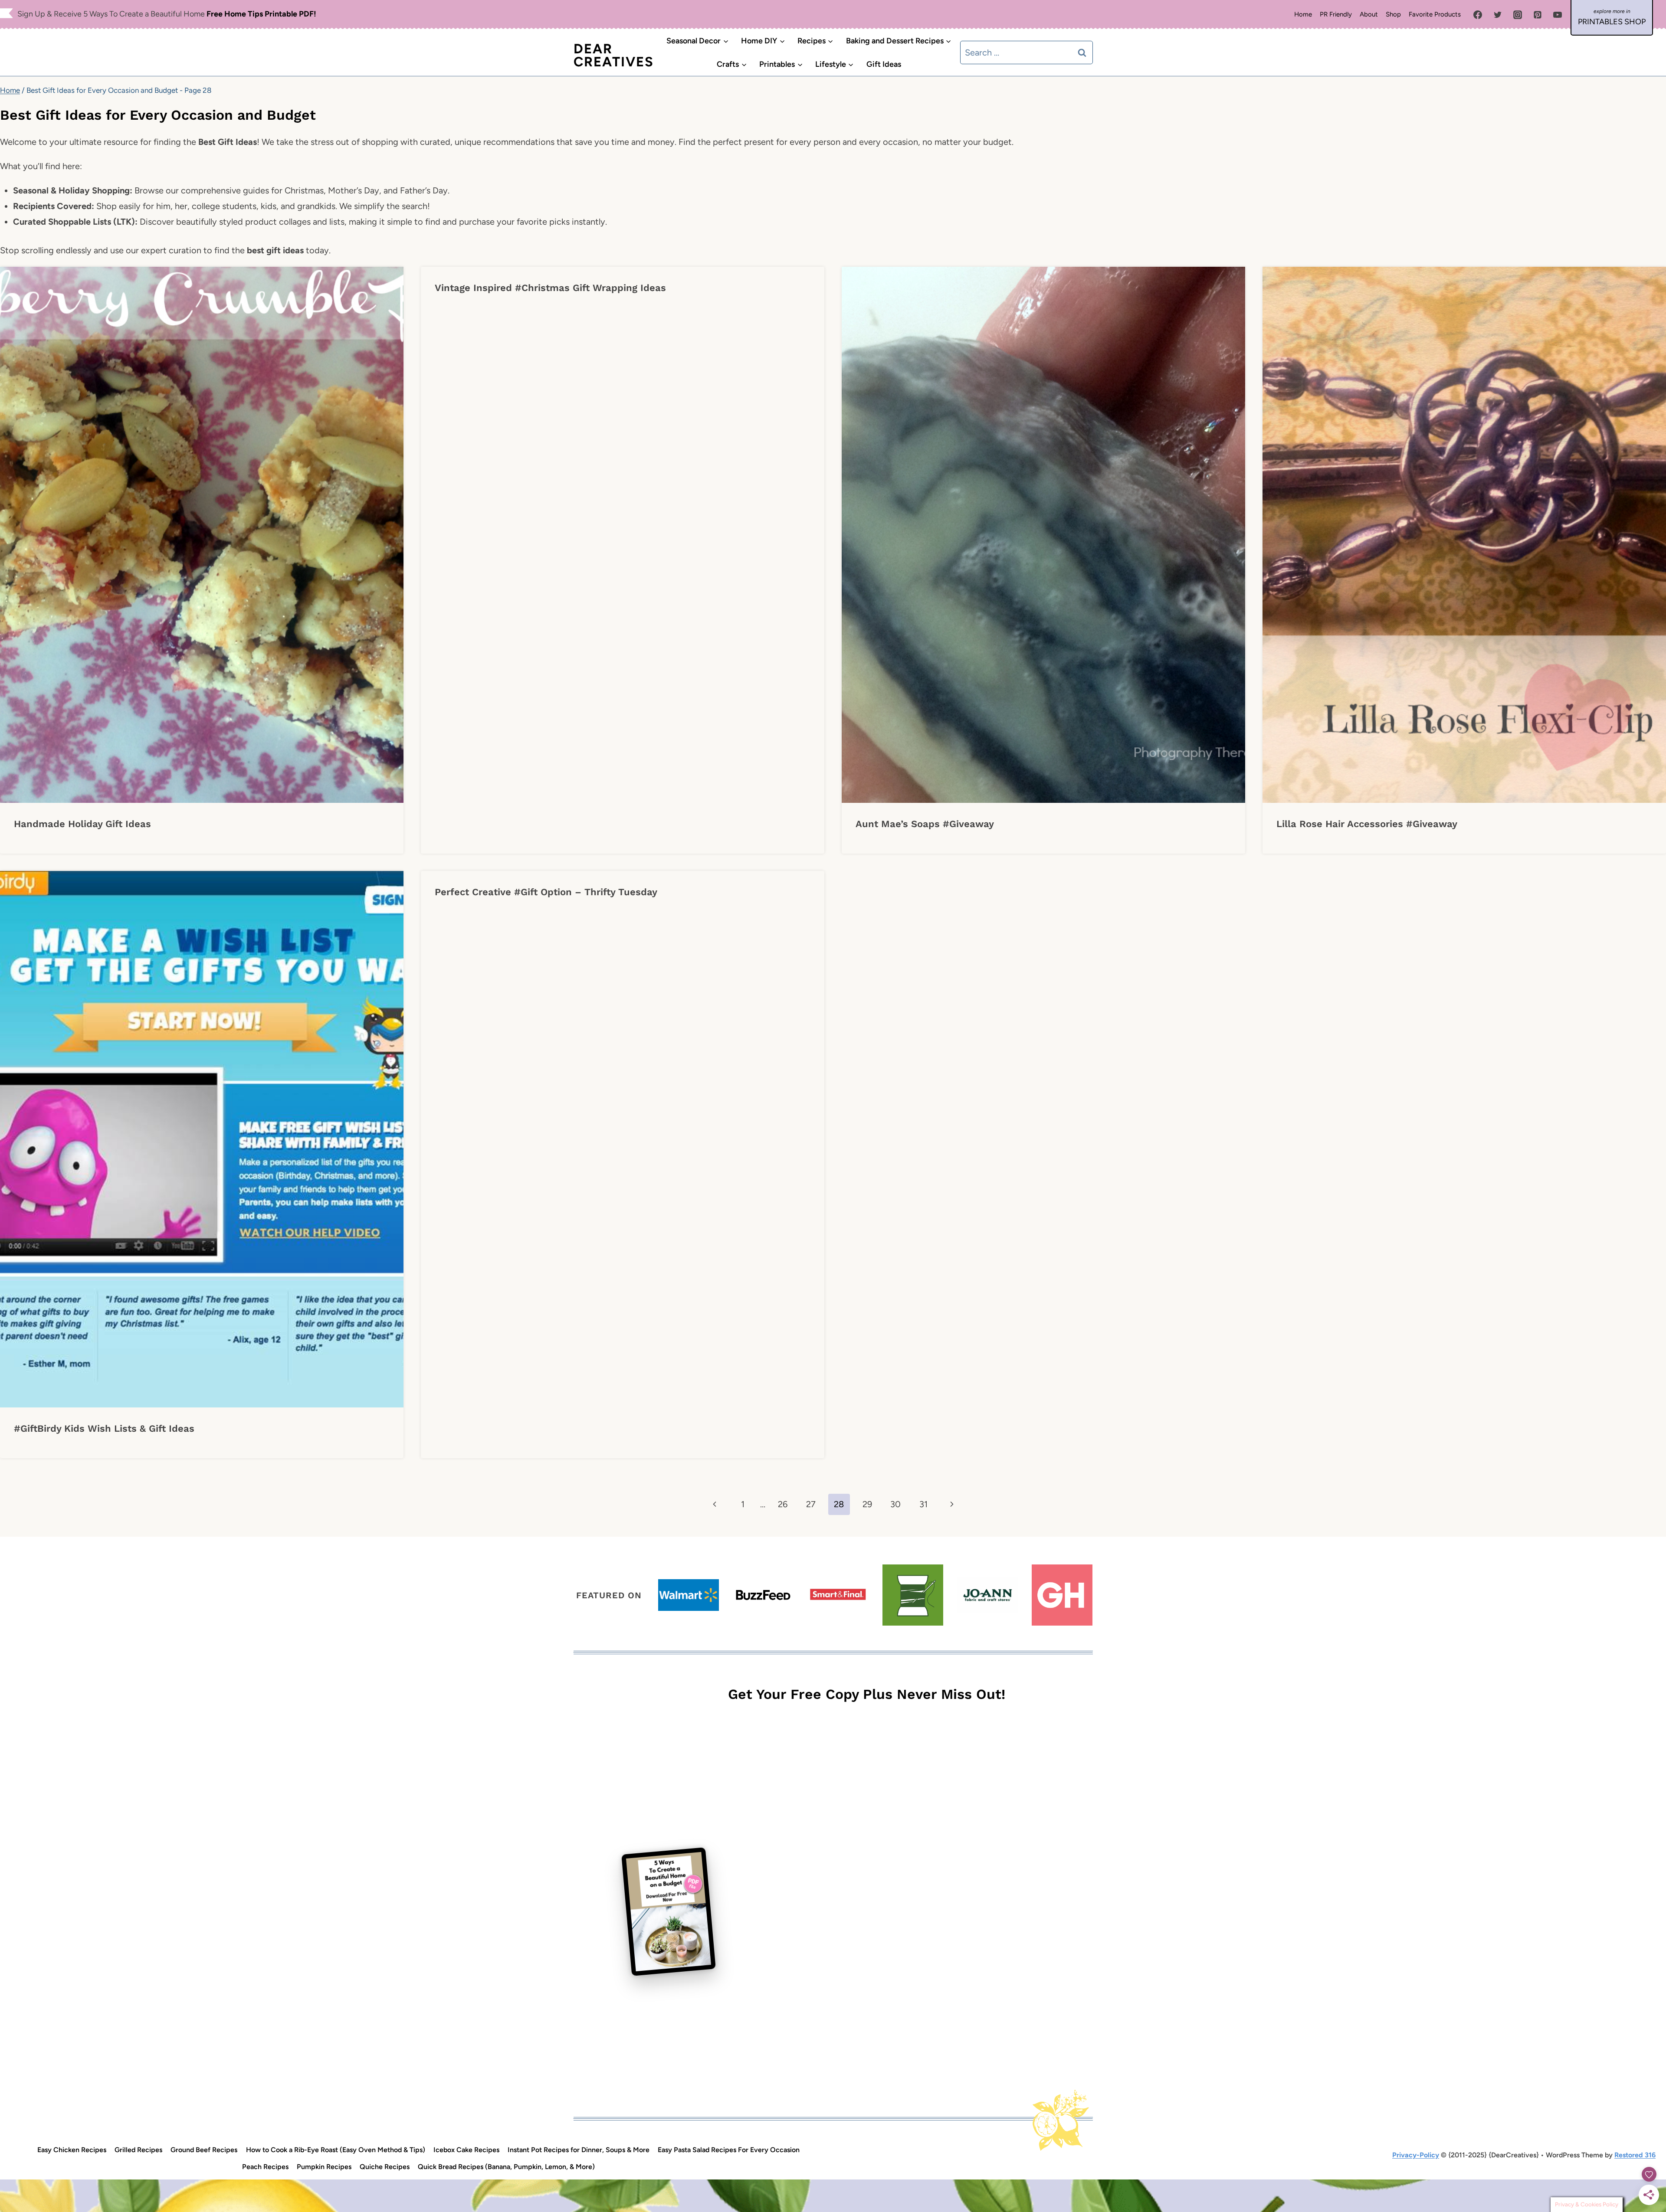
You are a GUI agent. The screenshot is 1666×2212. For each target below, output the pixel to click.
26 (783, 1504)
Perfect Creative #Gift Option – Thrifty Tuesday (546, 892)
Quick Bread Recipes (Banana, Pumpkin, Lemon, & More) (506, 2167)
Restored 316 (1635, 2155)
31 (923, 1504)
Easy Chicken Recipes (72, 2150)
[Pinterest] (1538, 15)
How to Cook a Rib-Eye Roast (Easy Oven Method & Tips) (336, 2150)
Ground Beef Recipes (204, 2150)
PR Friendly (1336, 14)
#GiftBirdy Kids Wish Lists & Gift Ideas (104, 1428)
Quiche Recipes (385, 2167)
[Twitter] (1498, 15)
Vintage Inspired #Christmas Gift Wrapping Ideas (550, 288)
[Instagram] (1518, 15)
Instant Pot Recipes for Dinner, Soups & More (579, 2150)
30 (895, 1504)
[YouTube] (1558, 15)
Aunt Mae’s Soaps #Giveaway (925, 824)
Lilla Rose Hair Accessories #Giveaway (1367, 824)
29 (867, 1504)
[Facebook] (1478, 15)
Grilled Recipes (138, 2150)
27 (811, 1504)
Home (1303, 14)
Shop (1393, 14)
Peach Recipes (265, 2167)
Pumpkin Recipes (324, 2167)
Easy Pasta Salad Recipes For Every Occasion (729, 2150)
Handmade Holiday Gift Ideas (82, 824)
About (1369, 14)
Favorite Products (1435, 14)
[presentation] (202, 535)
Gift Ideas (884, 64)
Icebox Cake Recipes (466, 2150)
